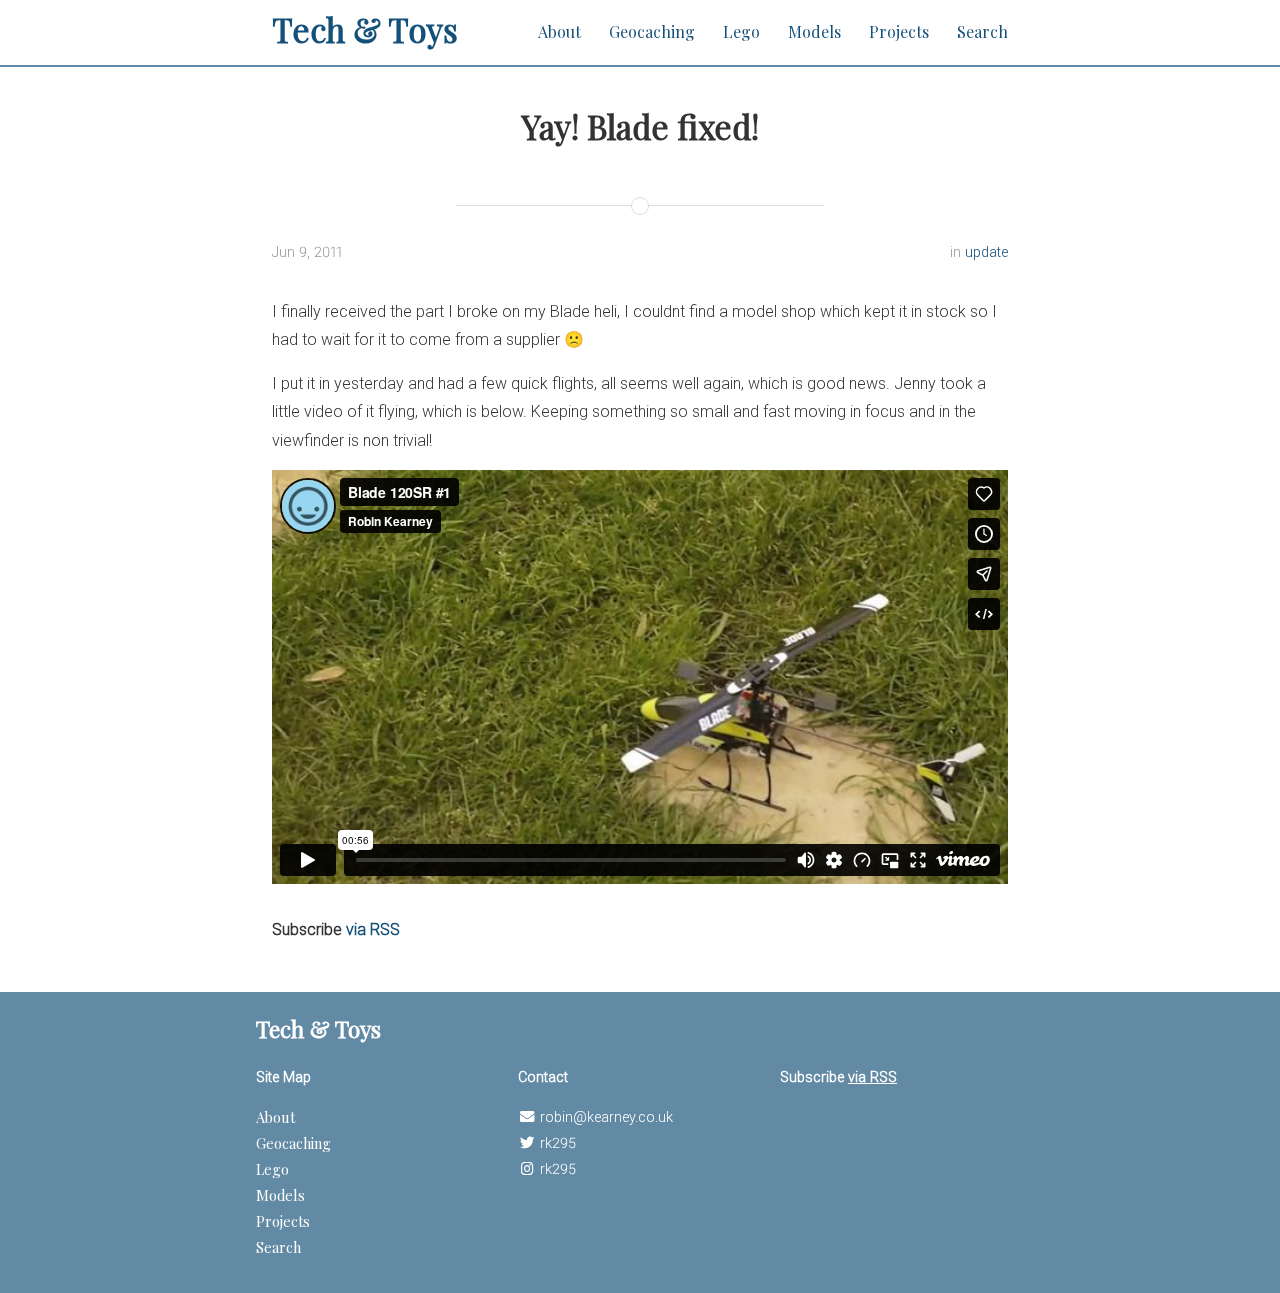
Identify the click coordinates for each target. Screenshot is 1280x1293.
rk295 (558, 1143)
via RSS (373, 929)
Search (982, 31)
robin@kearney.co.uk (606, 1117)
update (986, 252)
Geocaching (652, 31)
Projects (899, 31)
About (559, 31)
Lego (741, 31)
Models (814, 31)
